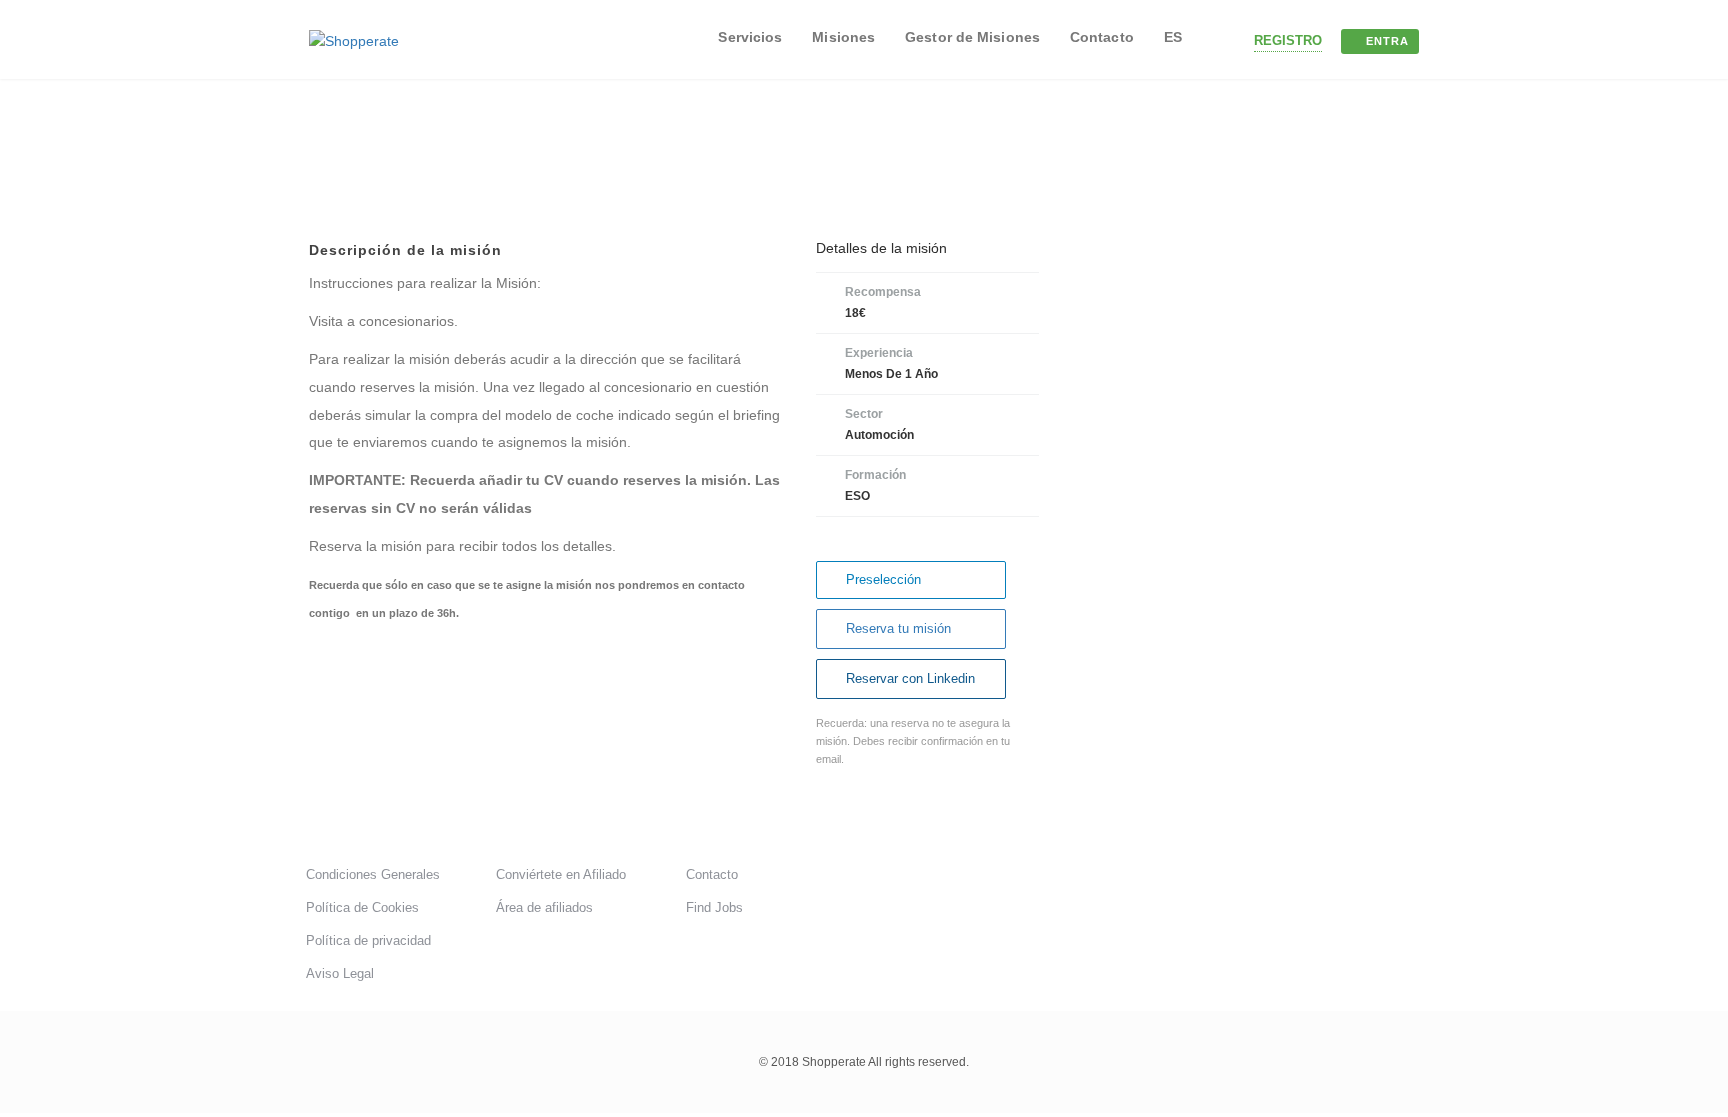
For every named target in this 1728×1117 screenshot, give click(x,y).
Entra (1387, 41)
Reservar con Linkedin (910, 678)
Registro (1288, 40)
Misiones (843, 37)
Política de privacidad (368, 940)
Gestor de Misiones (972, 37)
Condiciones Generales (373, 874)
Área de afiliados (544, 907)
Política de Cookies (362, 907)
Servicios (750, 37)
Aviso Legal (340, 973)
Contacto (1102, 37)
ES (1173, 37)
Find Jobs (714, 907)
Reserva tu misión (898, 628)
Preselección (883, 579)
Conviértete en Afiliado (561, 874)
